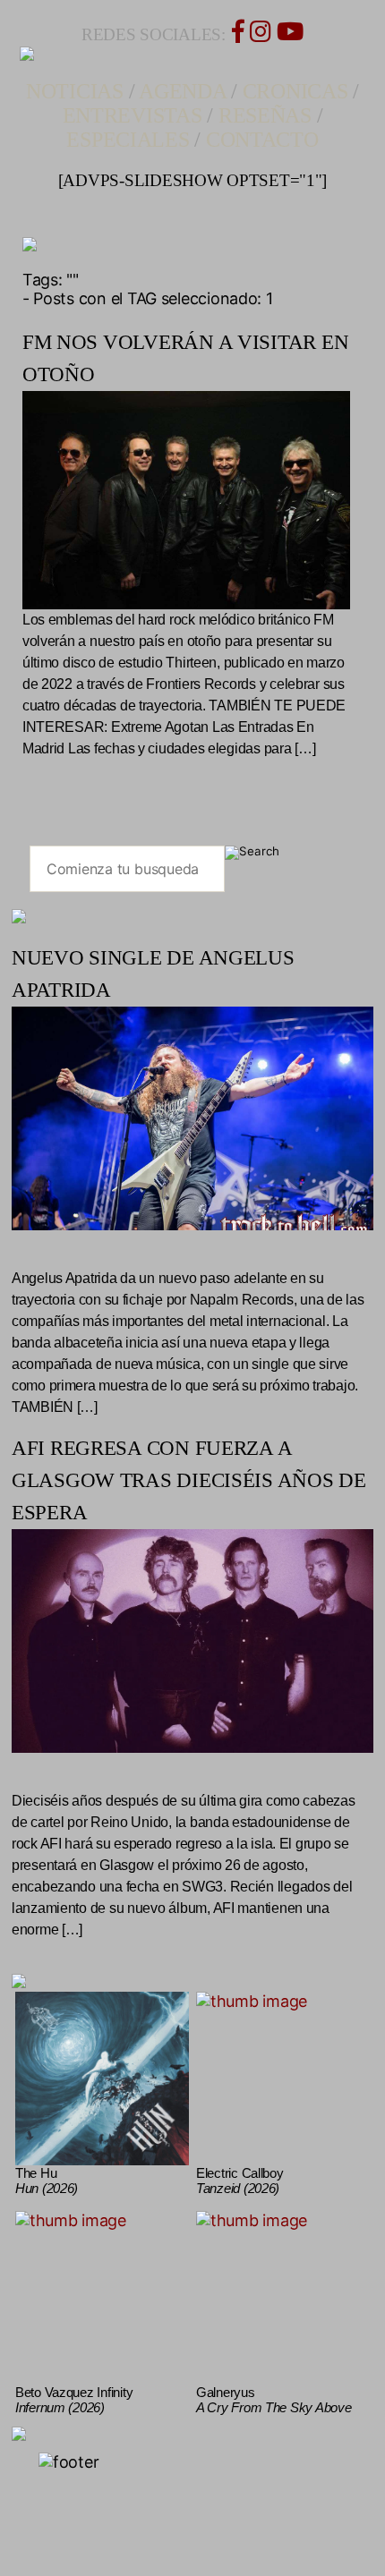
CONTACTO (262, 140)
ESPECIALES (128, 140)
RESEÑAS (265, 115)
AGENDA (182, 91)
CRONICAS (295, 91)
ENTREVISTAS (133, 115)
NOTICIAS (75, 91)
